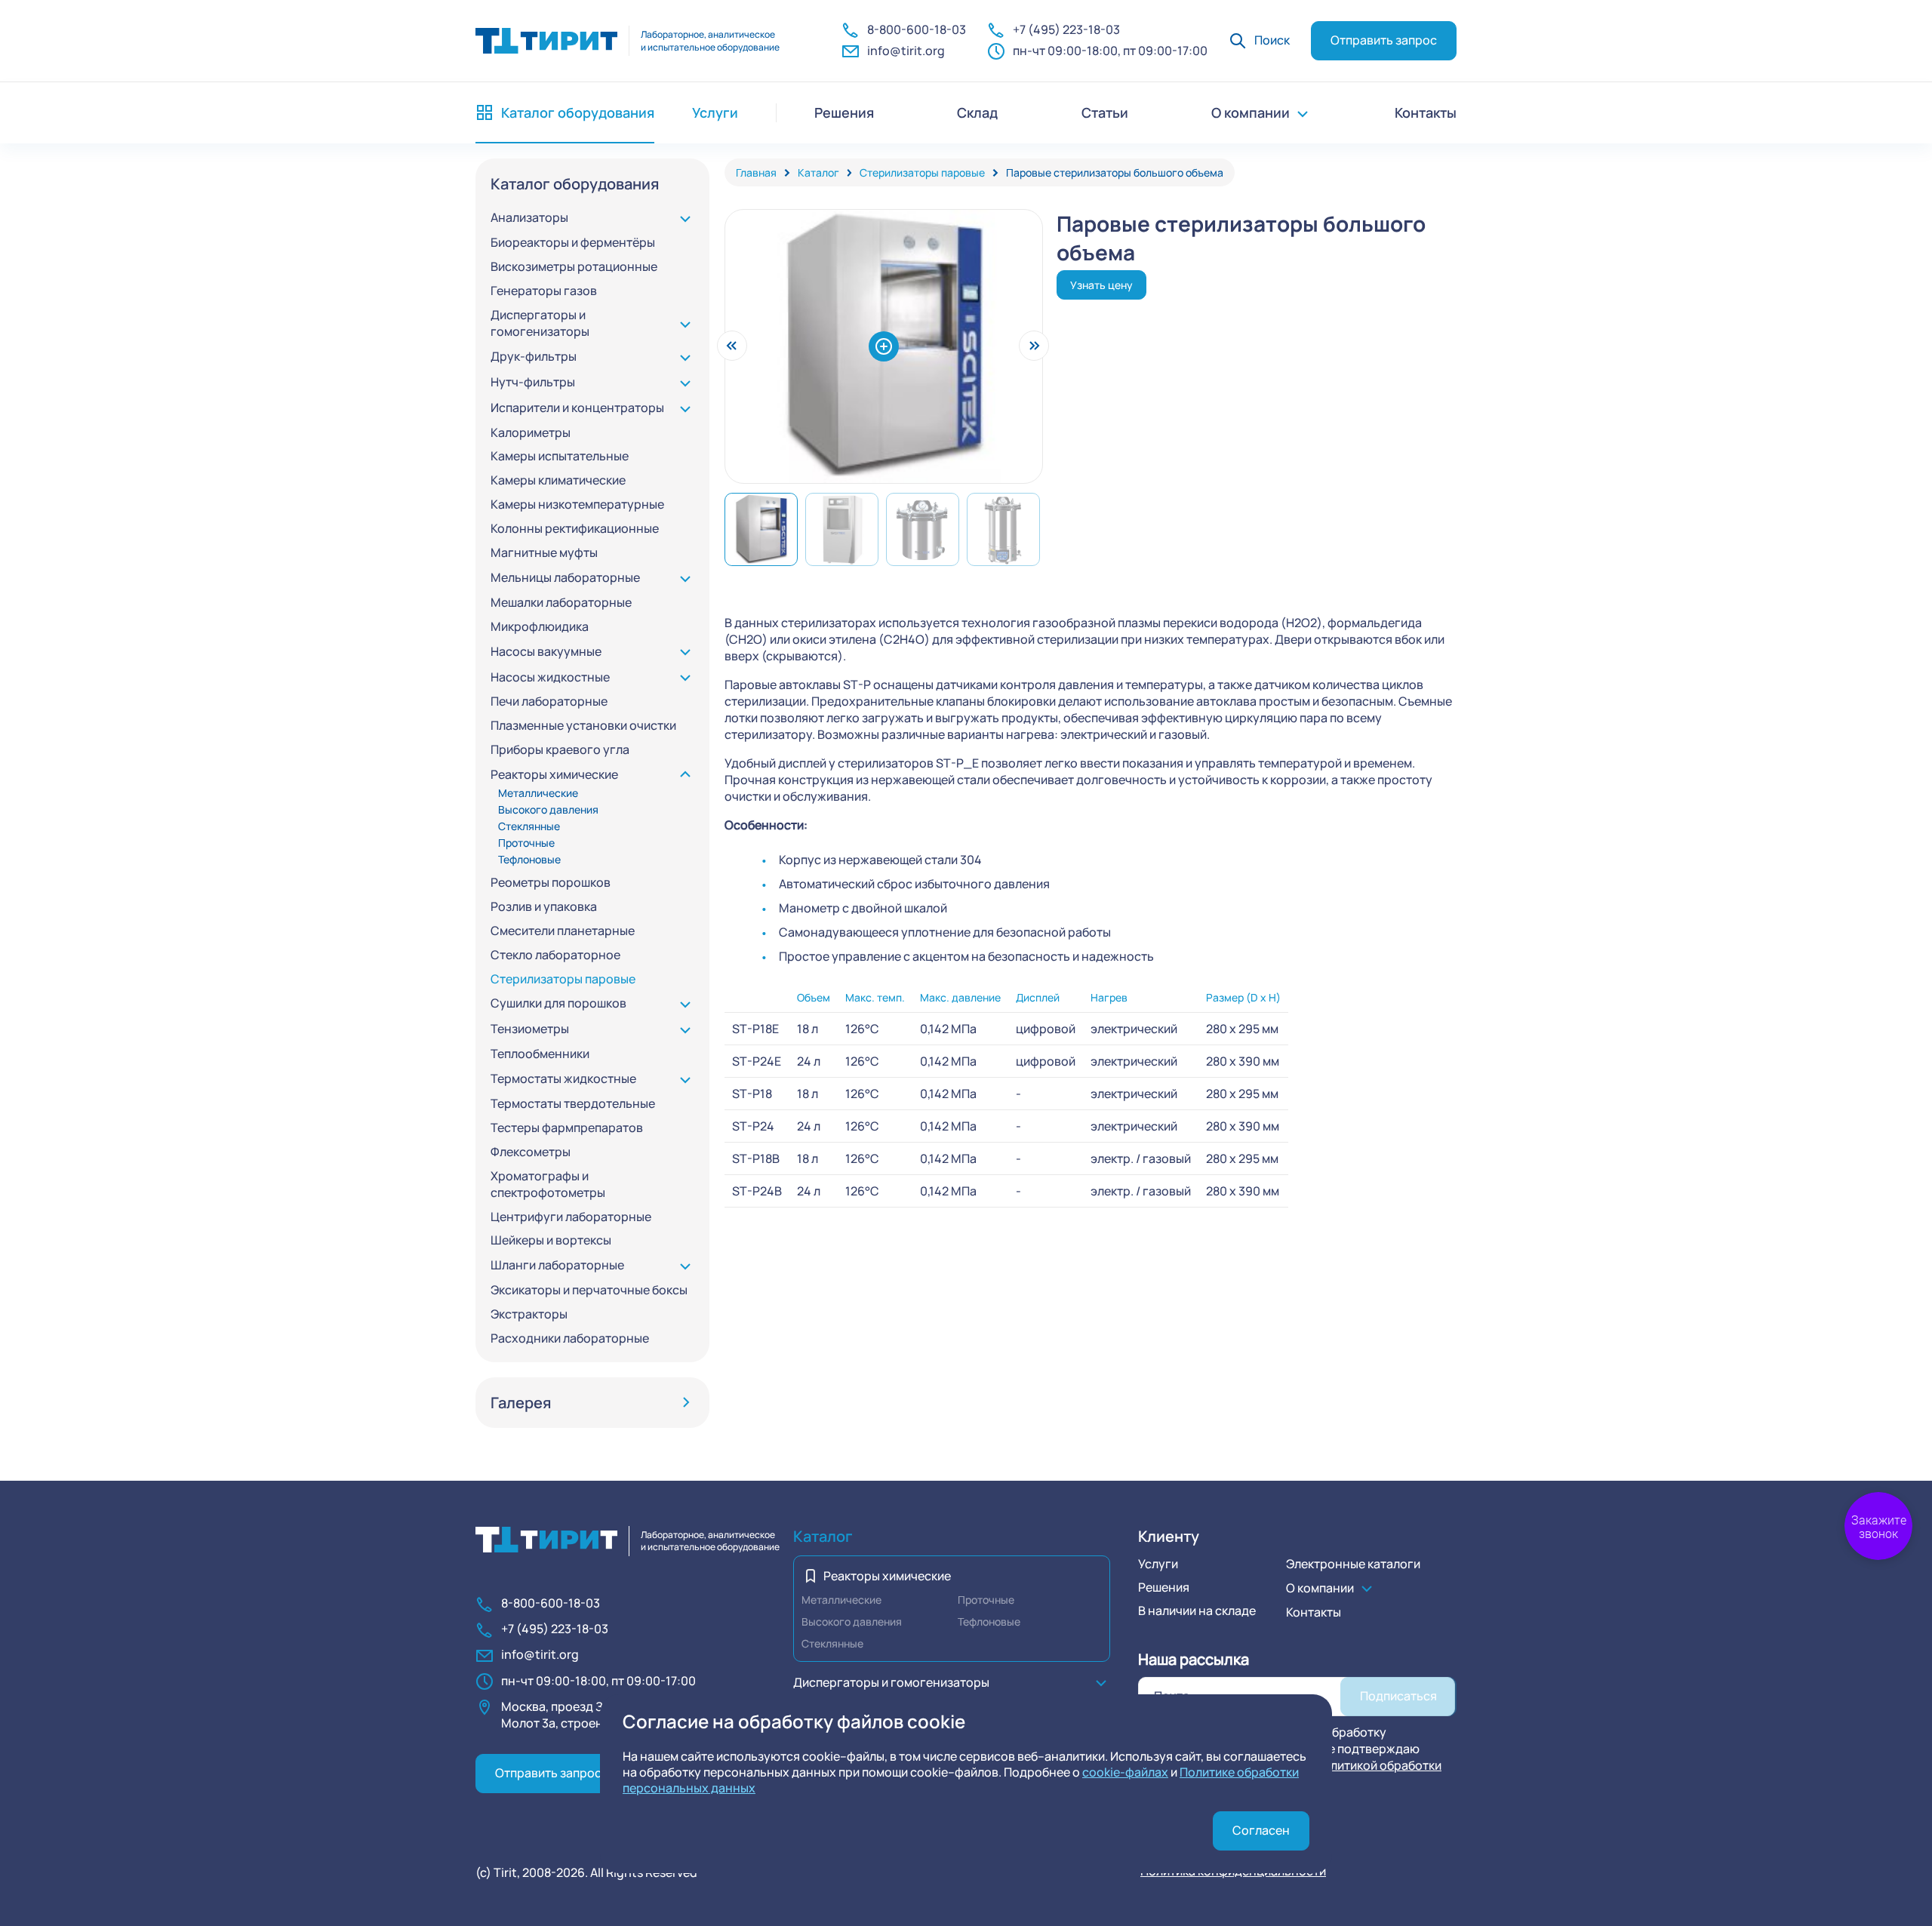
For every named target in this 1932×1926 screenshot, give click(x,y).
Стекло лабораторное (555, 955)
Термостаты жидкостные (563, 1079)
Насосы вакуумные (546, 652)
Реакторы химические (554, 775)
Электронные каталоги (1353, 1564)
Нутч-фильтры (533, 382)
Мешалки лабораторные (561, 603)
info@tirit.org (906, 51)
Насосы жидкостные (550, 677)
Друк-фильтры (534, 357)
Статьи (1105, 112)
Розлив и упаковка (544, 907)
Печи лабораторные (549, 701)
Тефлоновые (529, 859)
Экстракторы (529, 1314)
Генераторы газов (544, 291)
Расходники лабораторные (570, 1338)
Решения (844, 112)
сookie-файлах (1125, 1772)
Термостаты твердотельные (573, 1104)
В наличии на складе (1197, 1611)
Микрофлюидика (540, 627)
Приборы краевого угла (560, 750)
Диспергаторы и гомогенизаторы (540, 323)
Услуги (1158, 1564)
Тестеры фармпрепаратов (567, 1128)
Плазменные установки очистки (583, 726)
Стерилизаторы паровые (563, 979)
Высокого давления (548, 809)
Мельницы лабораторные (565, 578)
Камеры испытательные (560, 456)
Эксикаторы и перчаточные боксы (589, 1290)
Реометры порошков (551, 883)
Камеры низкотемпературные (577, 505)
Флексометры (531, 1152)
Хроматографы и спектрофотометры (548, 1185)
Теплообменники (540, 1054)
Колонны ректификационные (575, 529)
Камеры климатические (558, 480)
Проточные (526, 843)
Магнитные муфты (544, 553)
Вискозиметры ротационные (574, 267)
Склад (977, 112)
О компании (1251, 112)
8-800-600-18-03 (917, 29)
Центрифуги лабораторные (571, 1217)
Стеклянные (529, 826)
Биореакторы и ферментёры (573, 243)
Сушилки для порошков (558, 1003)
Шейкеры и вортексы (551, 1240)
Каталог (823, 1536)
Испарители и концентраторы (577, 408)
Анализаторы (529, 218)
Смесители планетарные (563, 931)
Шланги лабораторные (557, 1265)
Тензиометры (530, 1029)
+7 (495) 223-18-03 (1066, 29)
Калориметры (531, 433)
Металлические (538, 793)
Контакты (1426, 112)
